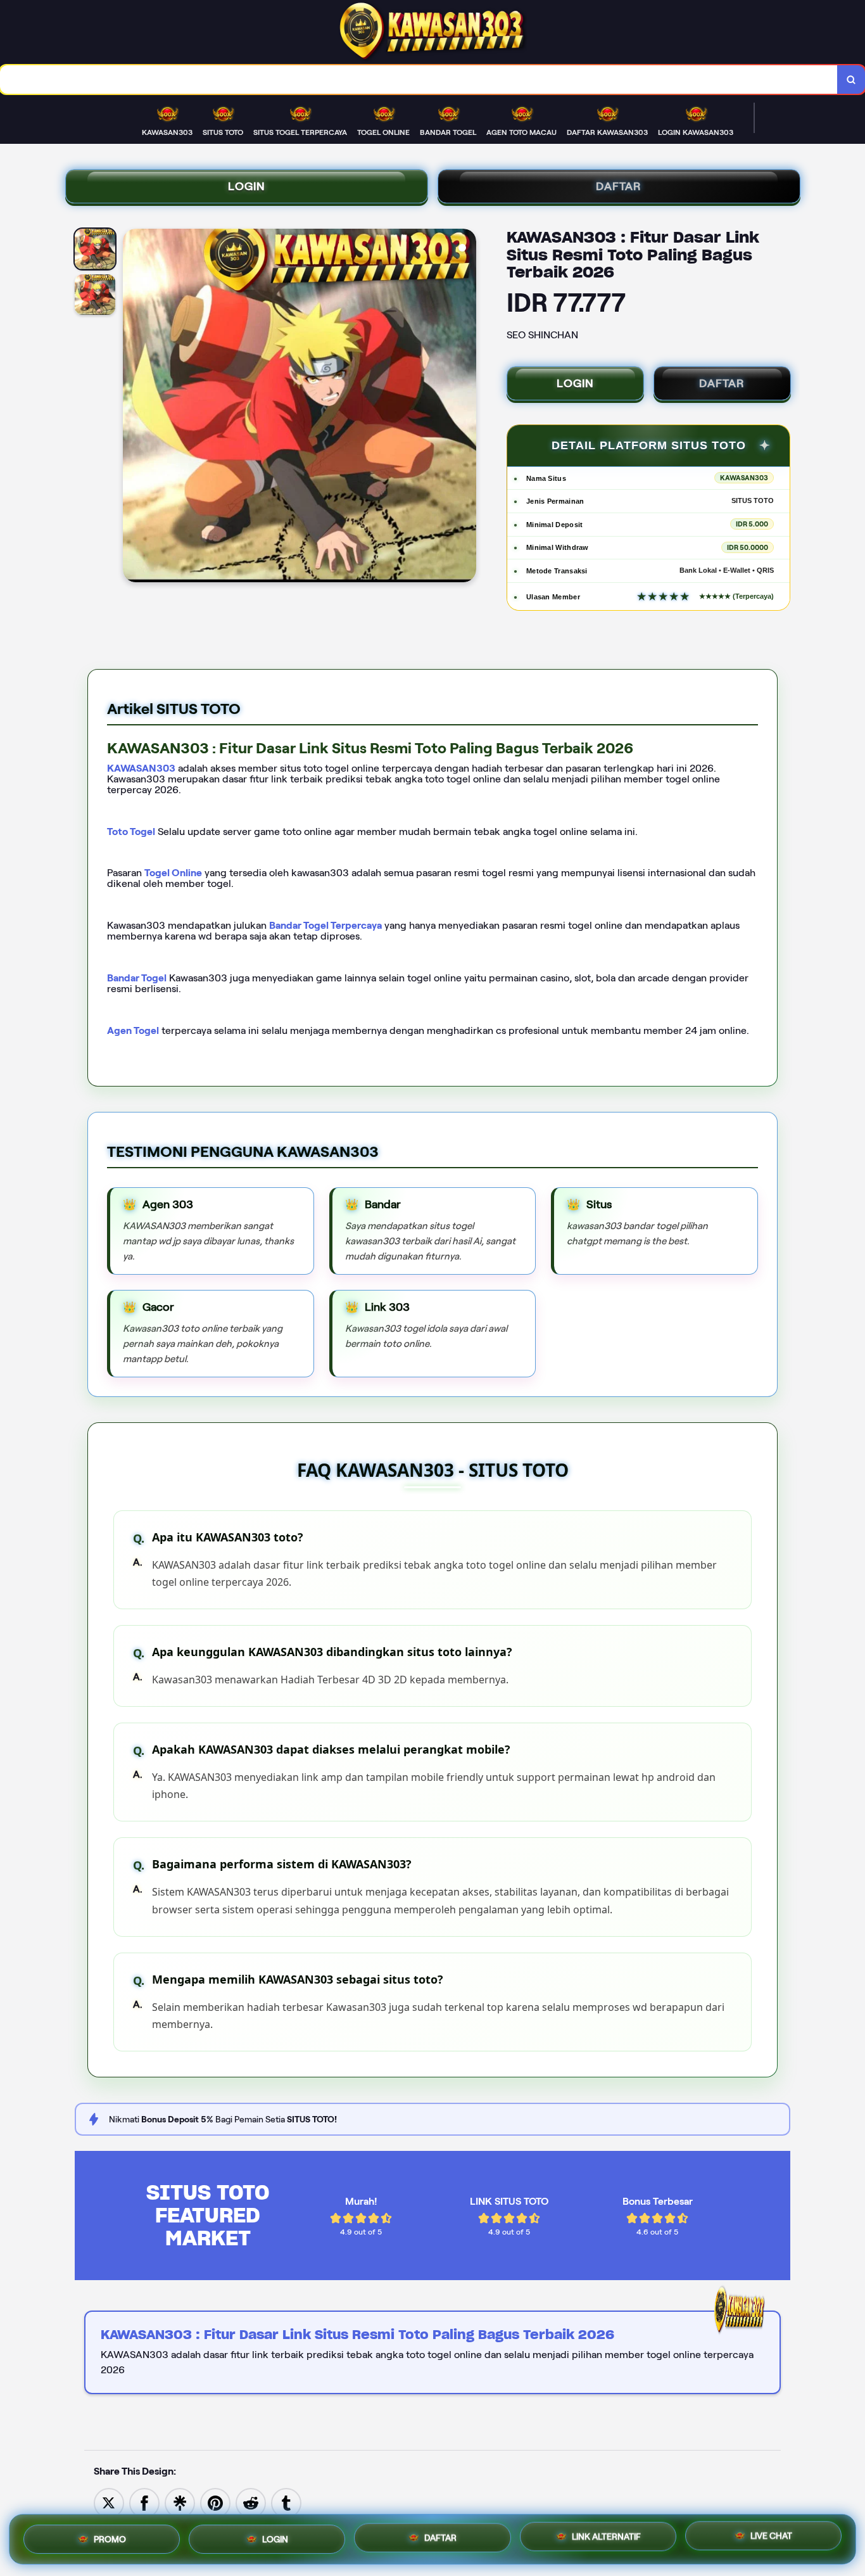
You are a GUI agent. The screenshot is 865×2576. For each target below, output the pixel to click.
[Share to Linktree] (180, 2502)
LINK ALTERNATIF (606, 2537)
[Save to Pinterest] (215, 2502)
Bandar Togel (137, 978)
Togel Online (173, 873)
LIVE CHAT (771, 2538)
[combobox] (419, 80)
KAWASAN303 (141, 768)
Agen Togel (133, 1030)
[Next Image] (466, 407)
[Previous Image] (133, 407)
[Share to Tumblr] (286, 2502)
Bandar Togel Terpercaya (325, 925)
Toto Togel (131, 832)
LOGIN (247, 186)
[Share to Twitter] (109, 2502)
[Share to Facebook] (144, 2502)
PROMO (110, 2535)
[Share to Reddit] (251, 2502)
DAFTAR (619, 186)
